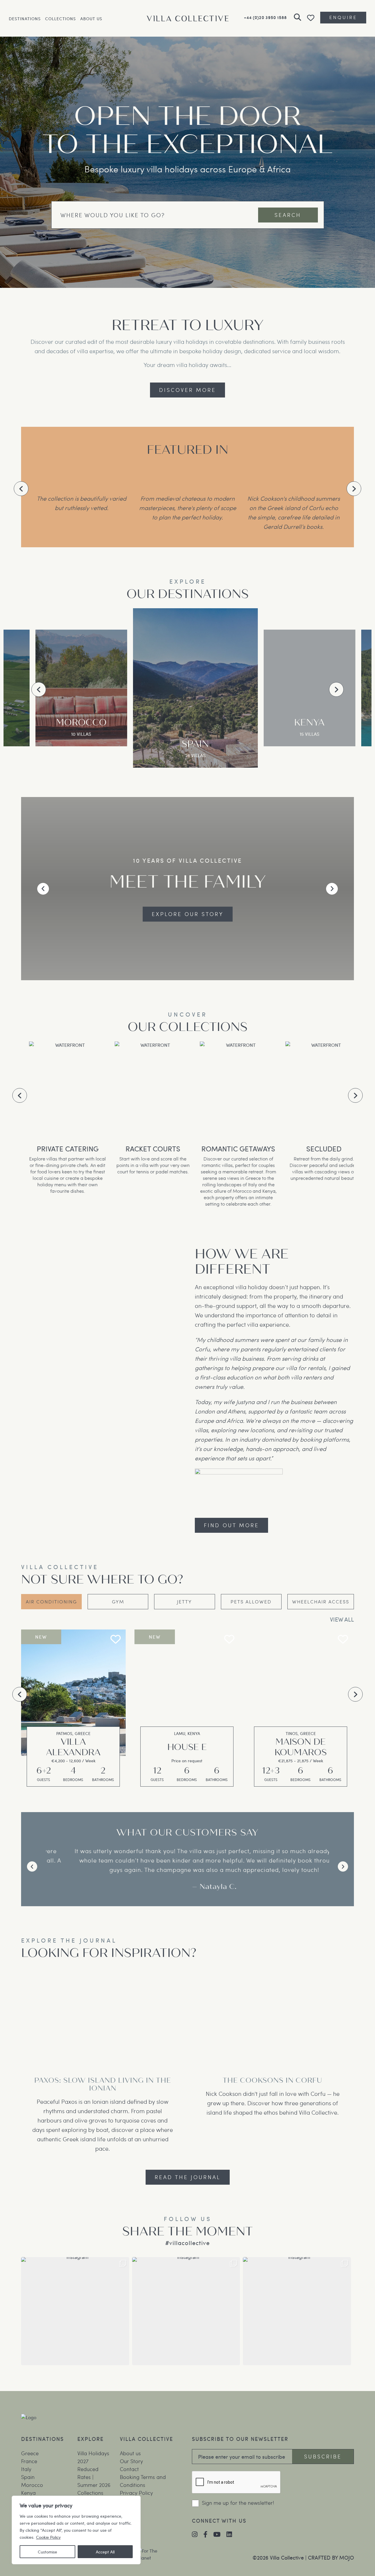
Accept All (105, 2552)
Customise (47, 2552)
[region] (76, 2530)
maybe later (283, 1210)
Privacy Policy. (156, 1309)
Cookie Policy (48, 2537)
